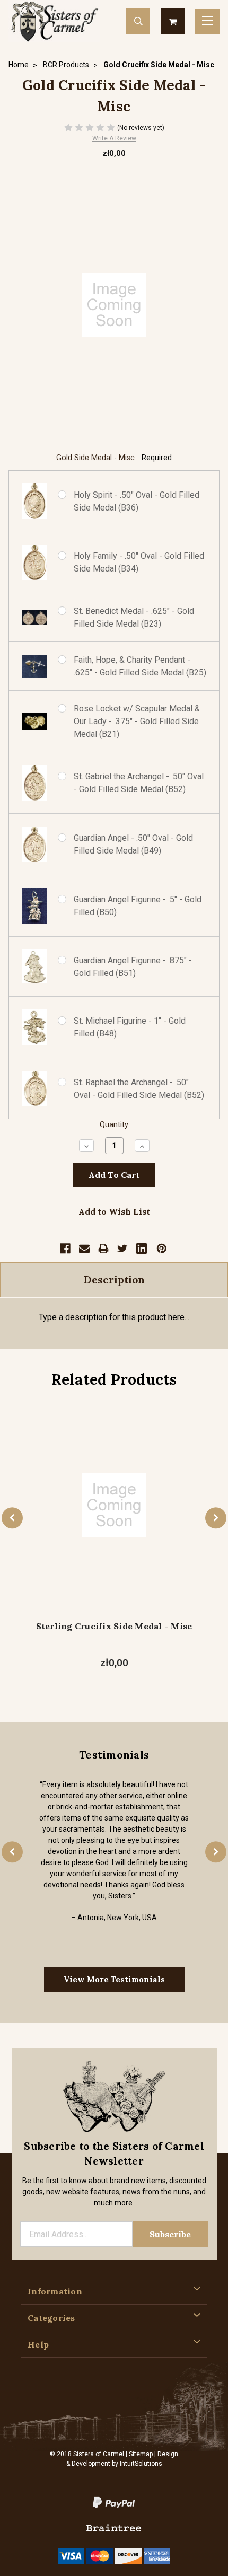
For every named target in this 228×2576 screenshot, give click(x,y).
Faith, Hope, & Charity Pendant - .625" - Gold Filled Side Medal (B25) (140, 666)
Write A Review (114, 138)
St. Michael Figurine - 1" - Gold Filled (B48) (130, 1027)
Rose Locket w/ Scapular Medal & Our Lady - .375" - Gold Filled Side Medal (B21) (137, 721)
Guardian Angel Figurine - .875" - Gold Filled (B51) (133, 967)
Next (216, 1518)
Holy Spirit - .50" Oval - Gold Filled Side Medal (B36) (137, 501)
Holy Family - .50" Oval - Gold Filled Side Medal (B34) (139, 562)
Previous (12, 1518)
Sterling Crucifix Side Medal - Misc (114, 1626)
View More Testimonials (114, 1979)
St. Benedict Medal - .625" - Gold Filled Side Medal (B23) (134, 617)
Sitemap (141, 2454)
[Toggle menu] (207, 21)
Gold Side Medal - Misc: (114, 458)
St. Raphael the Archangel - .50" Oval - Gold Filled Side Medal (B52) (139, 1089)
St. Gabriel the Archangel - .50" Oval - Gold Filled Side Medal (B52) (139, 783)
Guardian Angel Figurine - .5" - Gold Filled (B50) (138, 906)
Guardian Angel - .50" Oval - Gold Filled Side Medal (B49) (133, 844)
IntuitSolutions (141, 2464)
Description (114, 1280)
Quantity (114, 1125)
